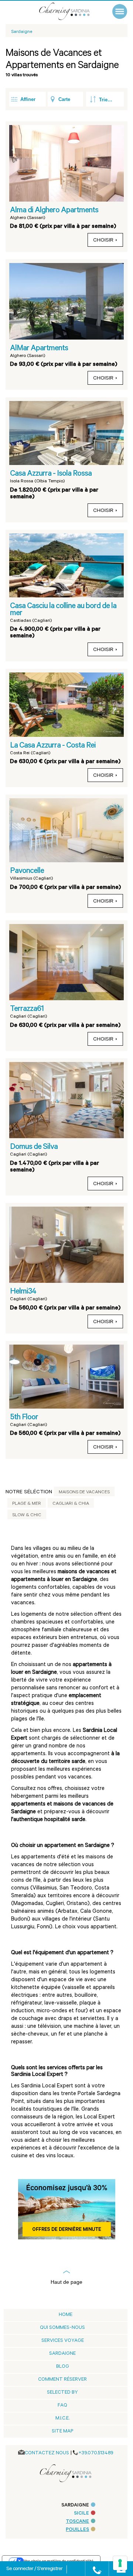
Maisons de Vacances (84, 1493)
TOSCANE (77, 2522)
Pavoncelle (27, 871)
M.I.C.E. (62, 2419)
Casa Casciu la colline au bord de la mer (63, 610)
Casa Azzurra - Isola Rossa (51, 474)
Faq (62, 2406)
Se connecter (20, 2569)
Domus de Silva (34, 1147)
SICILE (81, 2514)
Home (66, 2315)
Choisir (103, 241)
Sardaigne (62, 2354)
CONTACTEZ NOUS (47, 2453)
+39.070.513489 (96, 2453)
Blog (63, 2367)
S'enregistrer (50, 2569)
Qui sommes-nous (62, 2328)
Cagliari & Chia (71, 1504)
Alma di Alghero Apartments (54, 211)
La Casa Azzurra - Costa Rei (53, 746)
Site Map (62, 2432)
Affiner (28, 99)
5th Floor (24, 1418)
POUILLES (77, 2530)
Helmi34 (23, 1292)
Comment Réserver (62, 2380)
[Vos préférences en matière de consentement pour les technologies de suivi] (120, 2563)
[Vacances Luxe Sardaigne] (72, 11)
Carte (64, 99)
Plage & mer (27, 1504)
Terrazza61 (27, 1009)
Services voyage (63, 2341)
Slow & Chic (27, 1515)
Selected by (62, 2393)
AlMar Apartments (39, 349)
